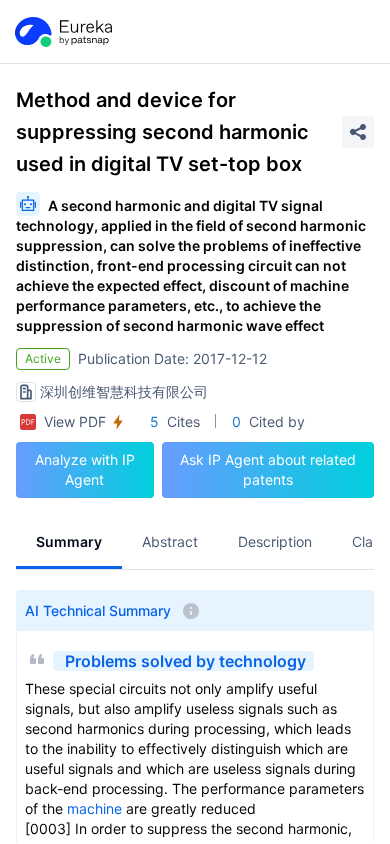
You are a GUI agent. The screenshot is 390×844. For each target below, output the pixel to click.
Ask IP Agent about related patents (268, 469)
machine (94, 808)
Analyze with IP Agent (85, 469)
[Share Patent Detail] (358, 132)
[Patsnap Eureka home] (62, 32)
